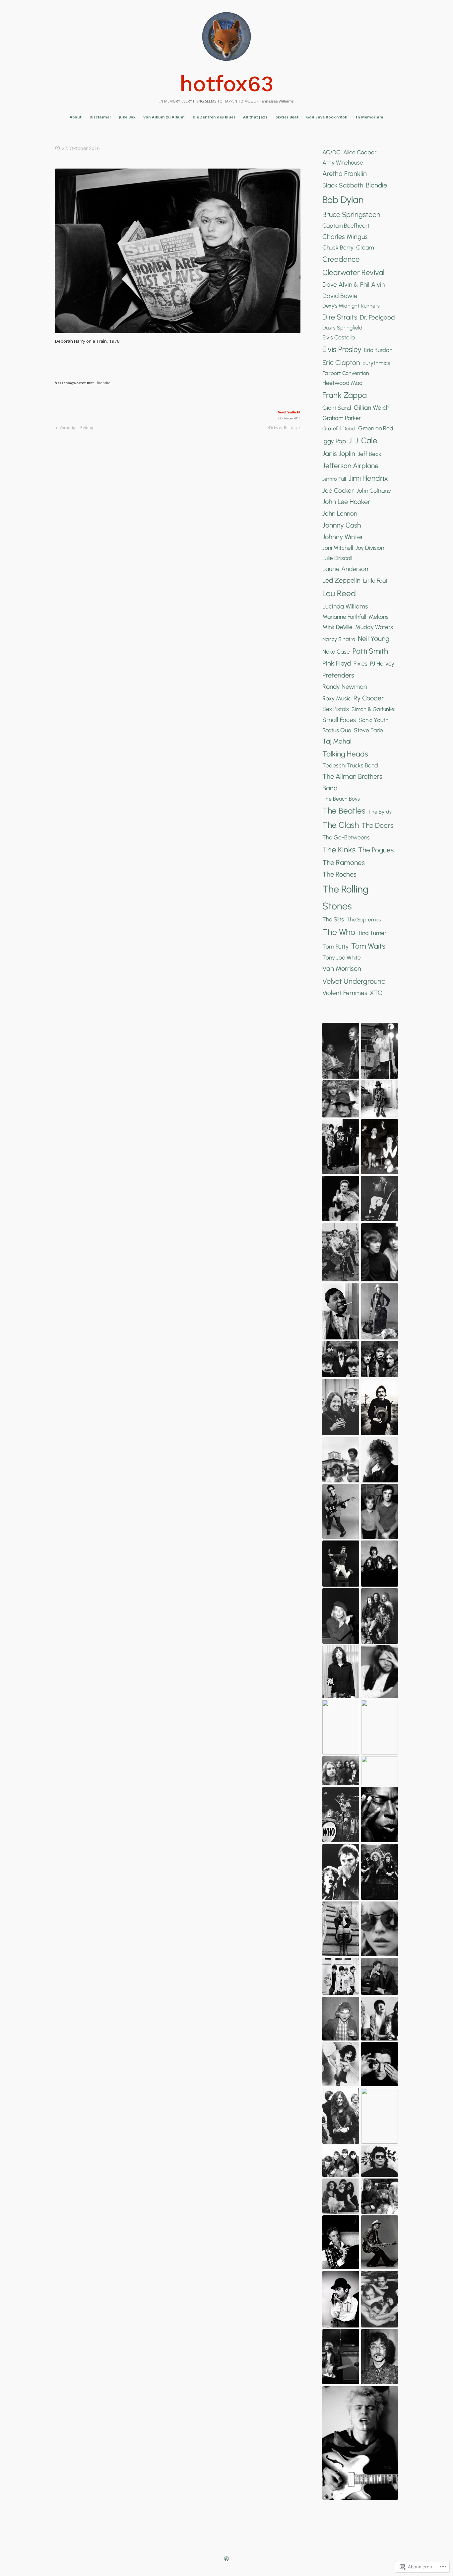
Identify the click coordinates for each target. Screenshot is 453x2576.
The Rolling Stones (345, 897)
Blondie (104, 383)
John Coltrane (374, 491)
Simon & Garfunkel (373, 709)
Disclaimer (100, 117)
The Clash (341, 825)
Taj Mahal (337, 741)
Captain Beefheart (346, 225)
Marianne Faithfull (344, 617)
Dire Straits (340, 317)
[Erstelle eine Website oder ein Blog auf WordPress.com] (227, 2560)
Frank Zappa (345, 395)
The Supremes (364, 920)
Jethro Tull (334, 479)
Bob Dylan (343, 200)
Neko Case (336, 651)
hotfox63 (227, 84)
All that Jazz (255, 117)
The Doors (377, 825)
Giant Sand (337, 408)
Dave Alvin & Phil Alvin (354, 285)
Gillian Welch (372, 408)
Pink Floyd (337, 663)
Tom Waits (368, 946)
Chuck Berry (338, 247)
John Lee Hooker (346, 502)
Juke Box (127, 117)
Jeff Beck (370, 454)
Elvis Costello (339, 337)
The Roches (339, 874)
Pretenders (338, 675)
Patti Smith (370, 651)
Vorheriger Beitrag (74, 429)
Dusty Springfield (342, 328)
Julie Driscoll (337, 558)
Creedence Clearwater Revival (353, 266)
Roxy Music (337, 698)
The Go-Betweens (346, 837)
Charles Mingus (345, 237)
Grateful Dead (339, 429)
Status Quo (337, 730)
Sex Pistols (336, 709)
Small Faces (339, 720)
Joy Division (370, 548)
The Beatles (344, 811)
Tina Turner (372, 933)
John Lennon (340, 513)
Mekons (379, 617)
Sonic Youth (373, 720)
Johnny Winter (343, 537)
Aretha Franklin (345, 174)
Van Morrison (342, 968)
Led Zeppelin (341, 580)
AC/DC (331, 152)
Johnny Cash (342, 525)
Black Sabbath (343, 185)
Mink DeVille (337, 627)
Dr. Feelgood (377, 317)
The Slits (333, 919)
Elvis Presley (342, 349)
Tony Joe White (342, 957)
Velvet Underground (354, 981)
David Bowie (340, 296)
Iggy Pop (334, 441)
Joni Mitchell (338, 548)
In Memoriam (369, 117)
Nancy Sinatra (339, 639)
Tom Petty (335, 946)
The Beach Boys (341, 799)
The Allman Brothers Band (352, 782)
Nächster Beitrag (282, 429)
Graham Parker (342, 418)
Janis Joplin (339, 454)
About (76, 117)
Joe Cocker (338, 491)
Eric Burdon (378, 350)
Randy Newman (345, 687)
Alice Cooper (360, 152)
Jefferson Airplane (351, 466)
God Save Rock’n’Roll (327, 117)
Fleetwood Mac (342, 383)
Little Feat (375, 580)
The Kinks (339, 850)
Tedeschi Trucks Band (350, 765)
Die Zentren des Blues (214, 117)
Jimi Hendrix (368, 478)
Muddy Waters (374, 627)
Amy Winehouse (343, 162)
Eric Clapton (341, 362)
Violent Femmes (345, 993)
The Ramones (344, 862)
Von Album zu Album (164, 117)
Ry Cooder (369, 698)
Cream (365, 247)
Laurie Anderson (345, 569)
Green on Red (376, 428)
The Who (339, 932)
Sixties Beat (287, 117)
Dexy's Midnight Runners (351, 306)
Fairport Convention (346, 373)
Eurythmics (376, 363)
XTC (376, 993)
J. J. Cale (363, 440)
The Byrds (380, 812)
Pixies (360, 663)
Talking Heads (345, 754)
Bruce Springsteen (351, 214)
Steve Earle (368, 730)
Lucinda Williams (345, 606)
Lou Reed (339, 593)
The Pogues (376, 850)
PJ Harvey (382, 663)
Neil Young (374, 639)
